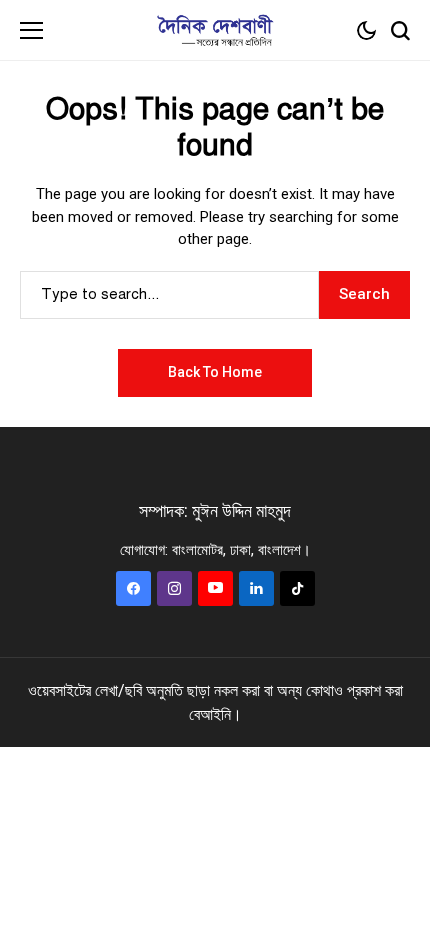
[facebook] (133, 588)
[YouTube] (215, 588)
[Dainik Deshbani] (215, 30)
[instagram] (174, 588)
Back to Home (215, 372)
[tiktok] (297, 588)
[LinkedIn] (256, 588)
